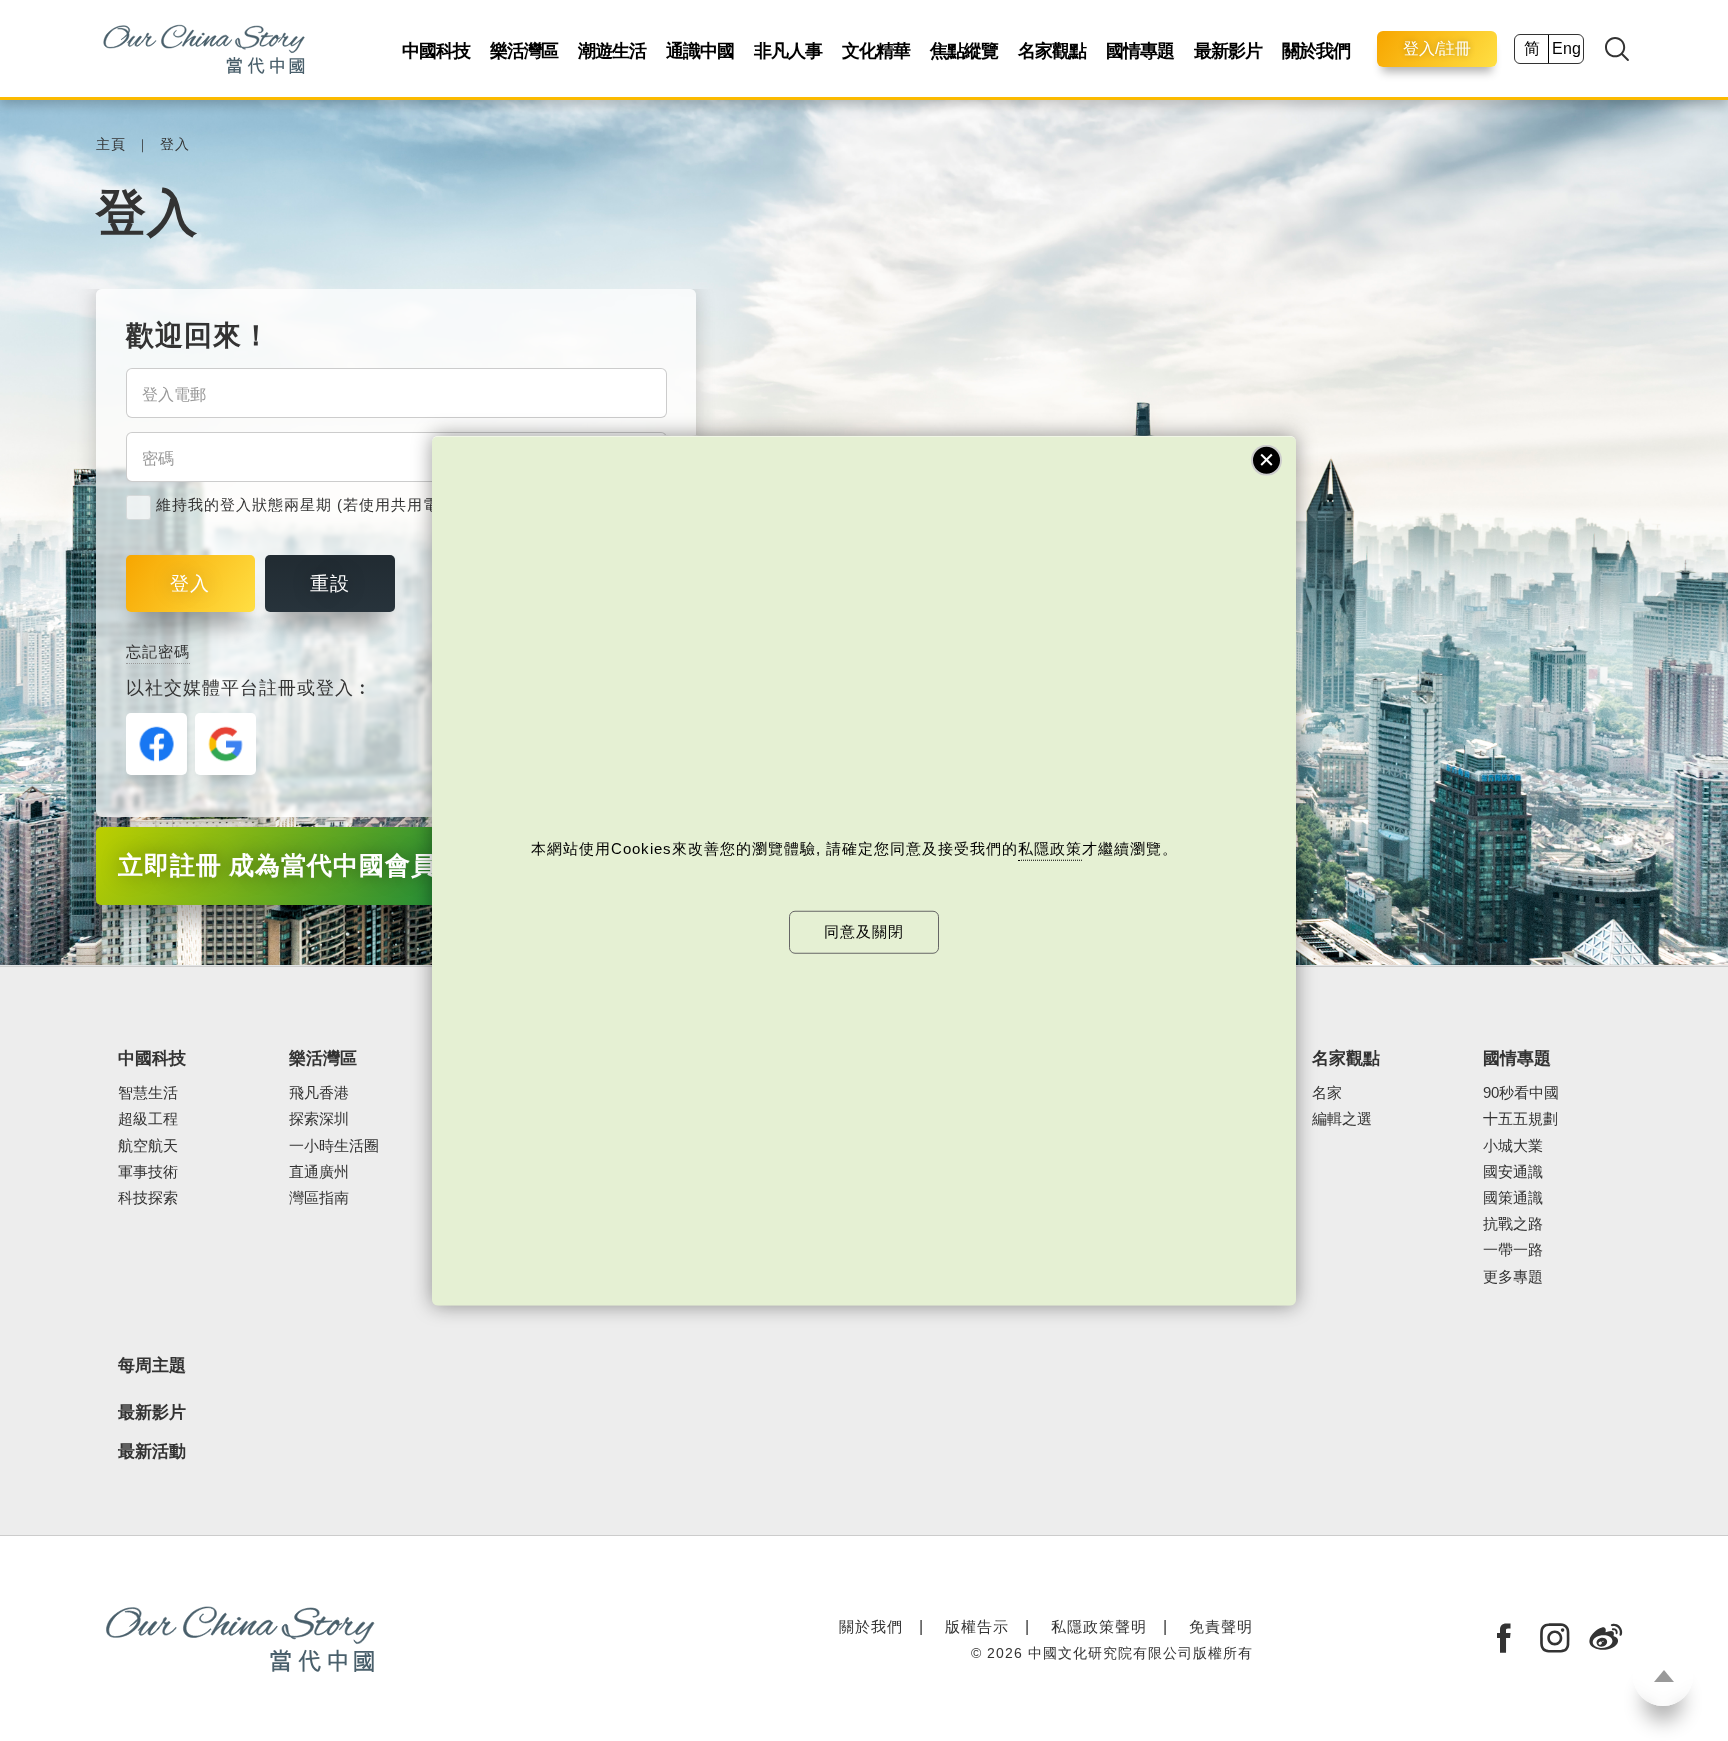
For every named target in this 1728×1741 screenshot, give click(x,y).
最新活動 (152, 1451)
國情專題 (1140, 51)
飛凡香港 (319, 1093)
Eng (1566, 48)
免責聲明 (1220, 1626)
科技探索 (148, 1198)
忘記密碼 (158, 651)
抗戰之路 (1513, 1224)
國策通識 (1513, 1198)
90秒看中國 (1521, 1093)
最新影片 (1228, 51)
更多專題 (1513, 1277)
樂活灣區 (524, 51)
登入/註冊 (1437, 48)
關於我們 (1316, 51)
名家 (1327, 1093)
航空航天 (148, 1146)
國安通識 (1513, 1172)
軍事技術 (148, 1172)
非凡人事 (788, 51)
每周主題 (152, 1365)
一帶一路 (1513, 1250)
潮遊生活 (612, 51)
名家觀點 (1052, 51)
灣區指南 (319, 1198)
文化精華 (876, 51)
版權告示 (977, 1626)
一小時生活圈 (334, 1146)
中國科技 (436, 51)
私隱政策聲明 (1099, 1626)
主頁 (111, 144)
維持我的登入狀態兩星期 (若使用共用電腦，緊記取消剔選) (364, 504)
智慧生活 (148, 1093)
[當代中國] (203, 48)
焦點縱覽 (964, 51)
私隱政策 (1050, 848)
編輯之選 (1342, 1119)
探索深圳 (319, 1119)
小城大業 (1513, 1146)
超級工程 (148, 1119)
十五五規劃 (1520, 1119)
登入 (175, 144)
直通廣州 (319, 1172)
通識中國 (700, 51)
